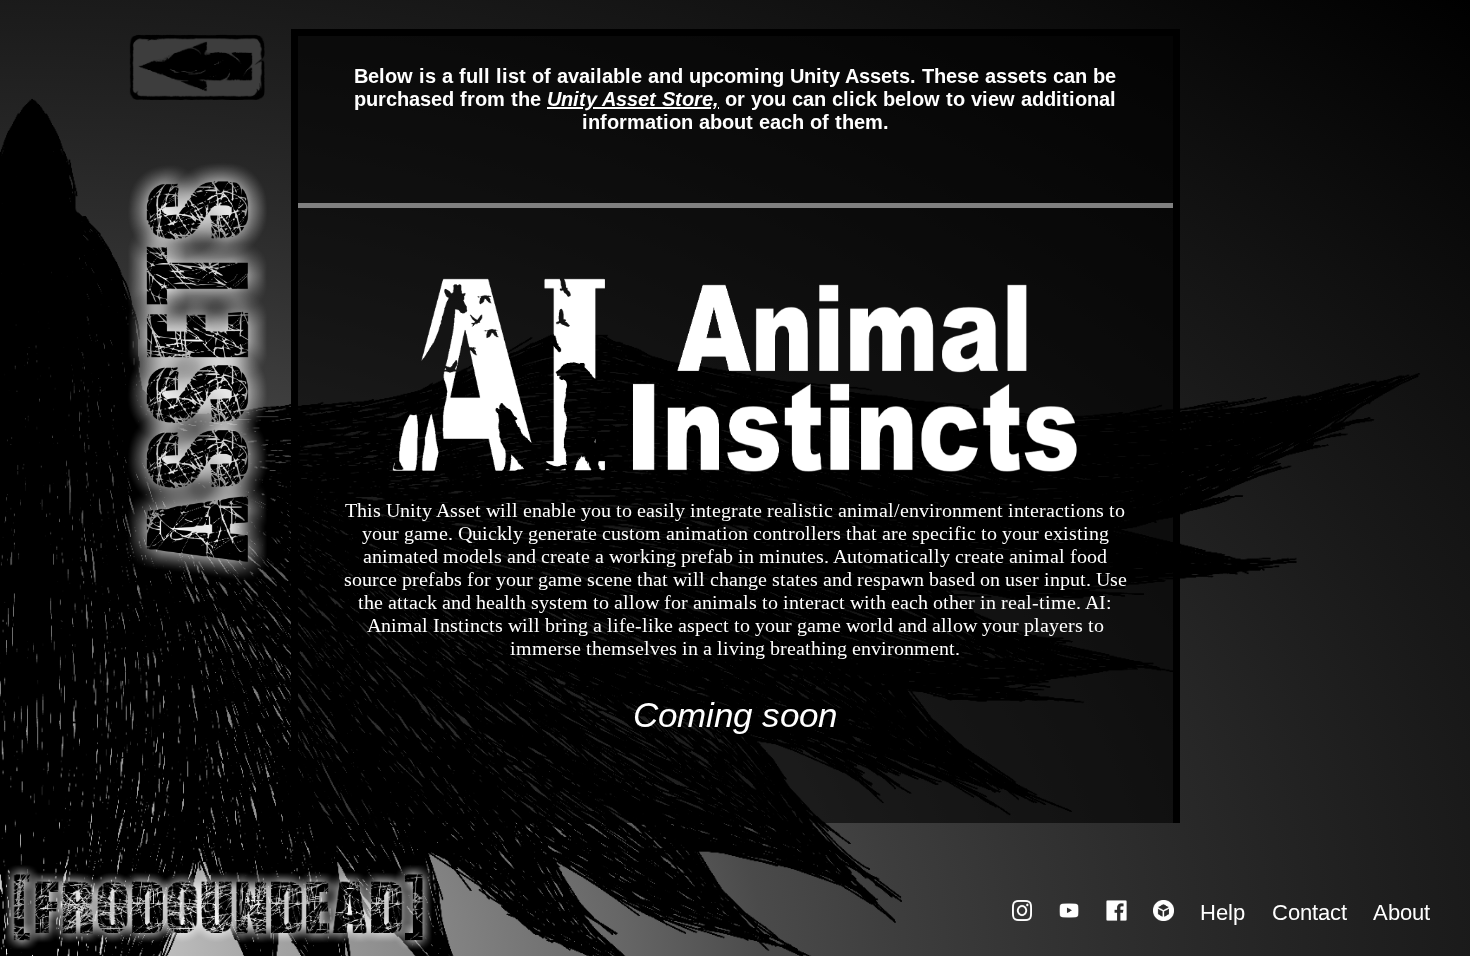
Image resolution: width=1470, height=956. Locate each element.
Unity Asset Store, (633, 99)
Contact (1309, 913)
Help (1222, 913)
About (1401, 913)
